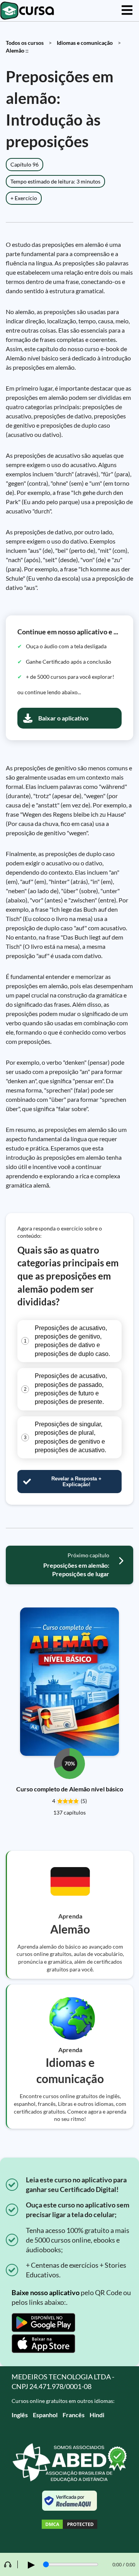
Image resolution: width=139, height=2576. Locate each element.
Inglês (20, 2415)
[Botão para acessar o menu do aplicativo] (127, 11)
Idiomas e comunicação (85, 43)
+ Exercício (24, 198)
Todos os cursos (25, 43)
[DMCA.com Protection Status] (69, 2525)
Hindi (97, 2415)
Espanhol (45, 2415)
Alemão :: (17, 50)
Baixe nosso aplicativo (46, 2292)
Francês (74, 2415)
